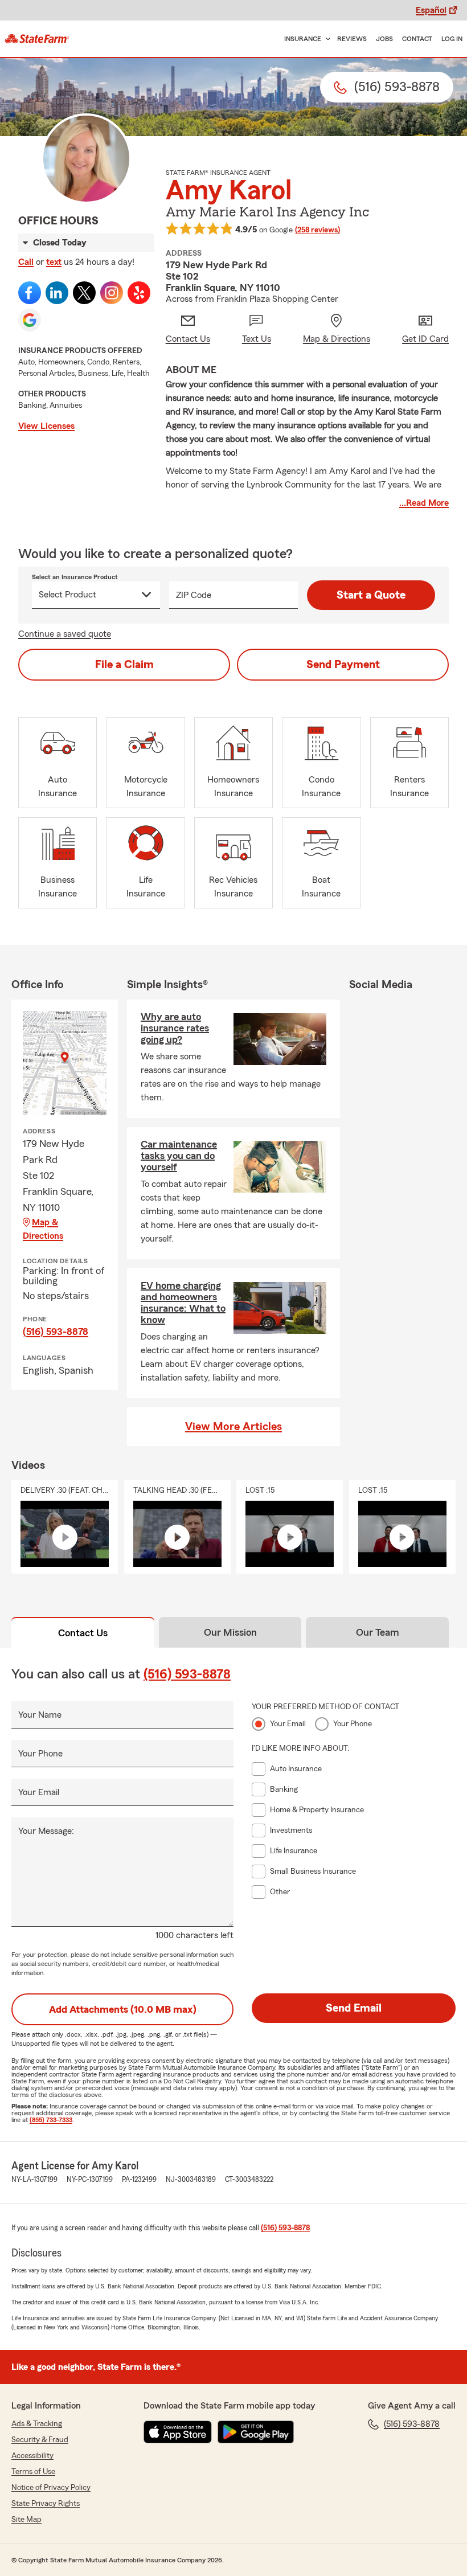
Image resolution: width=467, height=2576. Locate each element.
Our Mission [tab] (230, 1632)
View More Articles (233, 1427)
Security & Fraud (40, 2440)
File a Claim (124, 665)
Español (431, 10)
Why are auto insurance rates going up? (175, 1028)
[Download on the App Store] (178, 2432)
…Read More (424, 503)
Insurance (303, 39)
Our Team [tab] (378, 1632)
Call (26, 262)
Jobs (384, 39)
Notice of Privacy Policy (51, 2488)
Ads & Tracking (37, 2424)
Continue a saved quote (65, 634)
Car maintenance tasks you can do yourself (179, 1156)
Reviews (352, 39)
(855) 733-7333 (51, 2120)
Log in (452, 39)
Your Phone (40, 1754)
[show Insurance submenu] (326, 39)
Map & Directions (43, 1229)
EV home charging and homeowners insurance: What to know (183, 1303)
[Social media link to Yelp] (139, 293)
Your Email (39, 1792)
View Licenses (46, 426)
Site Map (26, 2520)
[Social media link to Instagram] (112, 293)
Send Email (354, 2008)
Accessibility (32, 2456)
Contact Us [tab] (83, 1633)
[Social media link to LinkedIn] (57, 293)
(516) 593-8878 (56, 1332)
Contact (417, 39)
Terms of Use (33, 2472)
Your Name (40, 1715)
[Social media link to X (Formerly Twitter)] (84, 293)
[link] (37, 39)
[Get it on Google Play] (256, 2432)
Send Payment (343, 665)
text (54, 262)
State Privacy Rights (46, 2504)
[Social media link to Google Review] (30, 320)
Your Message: (46, 1831)
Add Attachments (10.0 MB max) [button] (123, 2009)
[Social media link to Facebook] (30, 293)
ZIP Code (194, 595)
